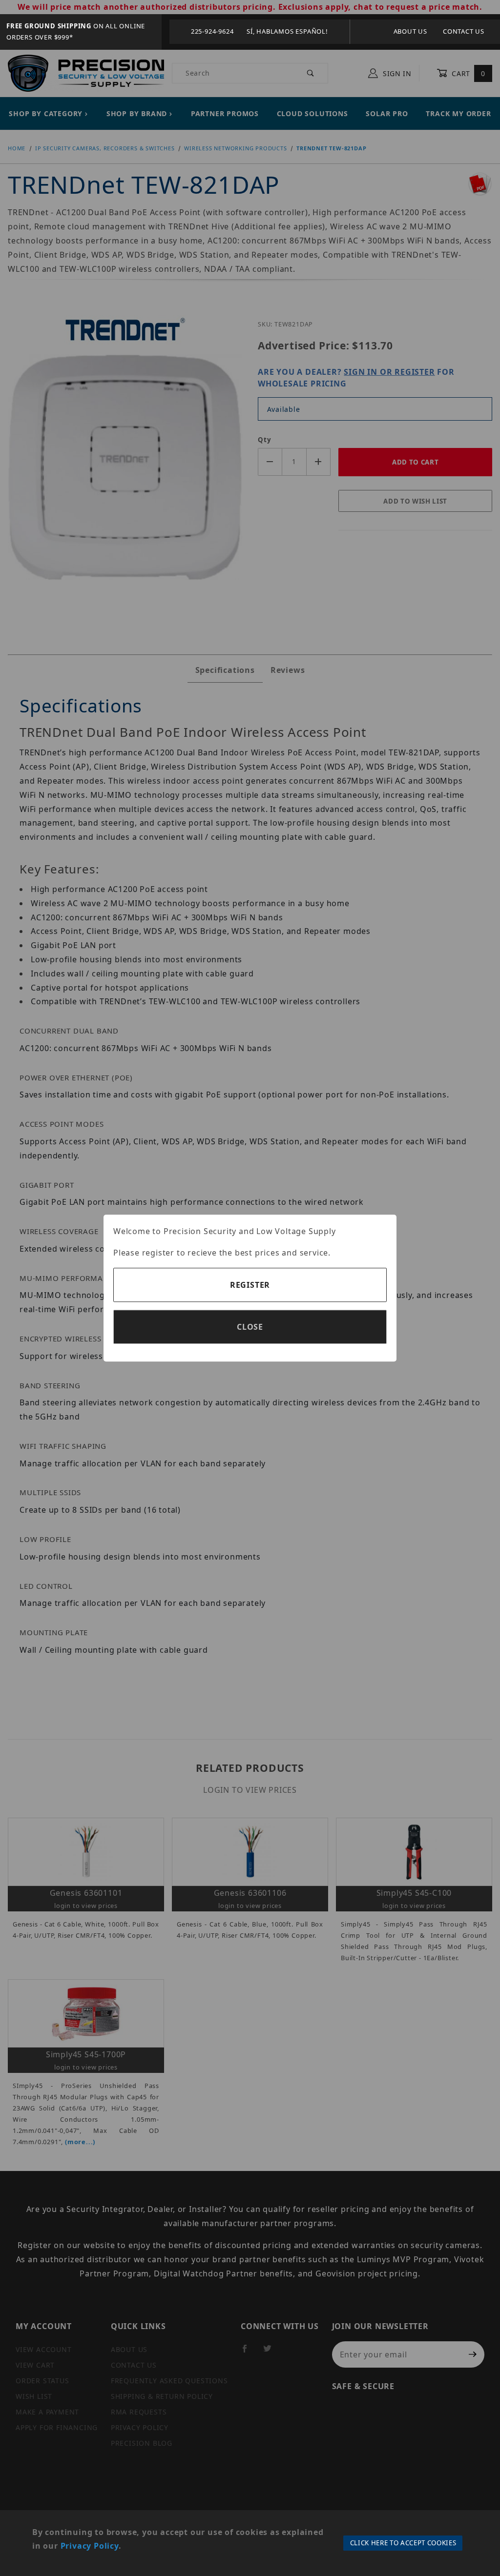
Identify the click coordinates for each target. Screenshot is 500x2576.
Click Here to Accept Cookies (403, 2543)
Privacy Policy (90, 2546)
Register (250, 1285)
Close (250, 1327)
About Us (410, 31)
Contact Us (464, 31)
